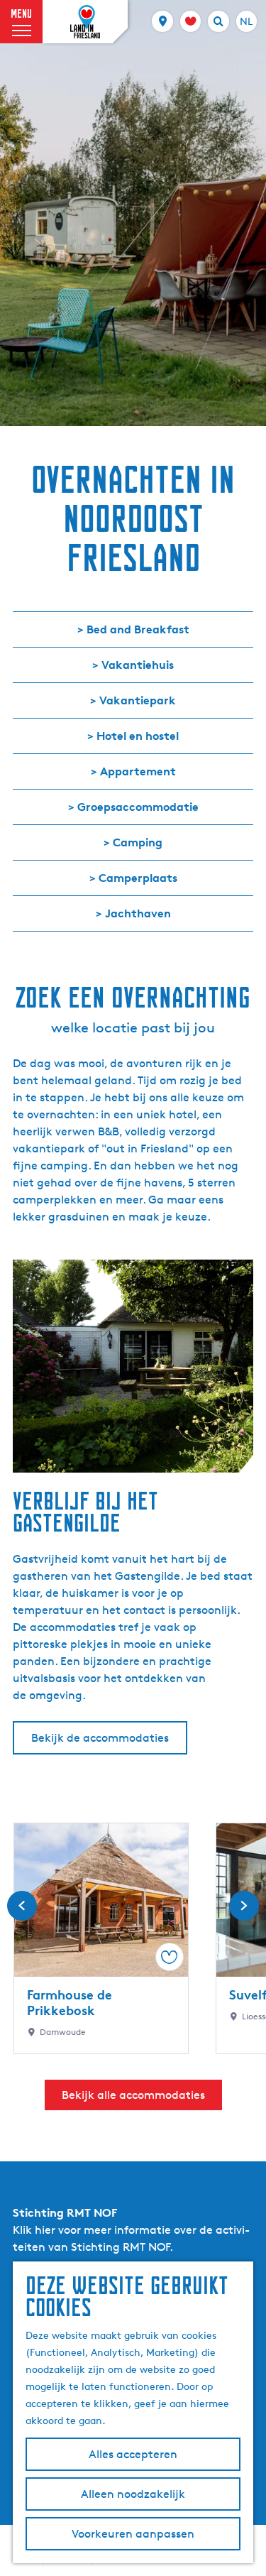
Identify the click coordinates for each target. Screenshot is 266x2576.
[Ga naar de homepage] (85, 22)
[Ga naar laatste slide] (22, 1906)
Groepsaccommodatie (138, 807)
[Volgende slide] (244, 1906)
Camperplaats (138, 878)
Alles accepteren (133, 2454)
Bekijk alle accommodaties (133, 2095)
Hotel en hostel (138, 736)
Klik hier (34, 2230)
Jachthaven (138, 913)
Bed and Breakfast (138, 629)
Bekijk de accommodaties (100, 1738)
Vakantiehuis (138, 665)
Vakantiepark (138, 700)
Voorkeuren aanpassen (133, 2534)
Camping (138, 842)
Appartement (138, 771)
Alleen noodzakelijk (133, 2494)
